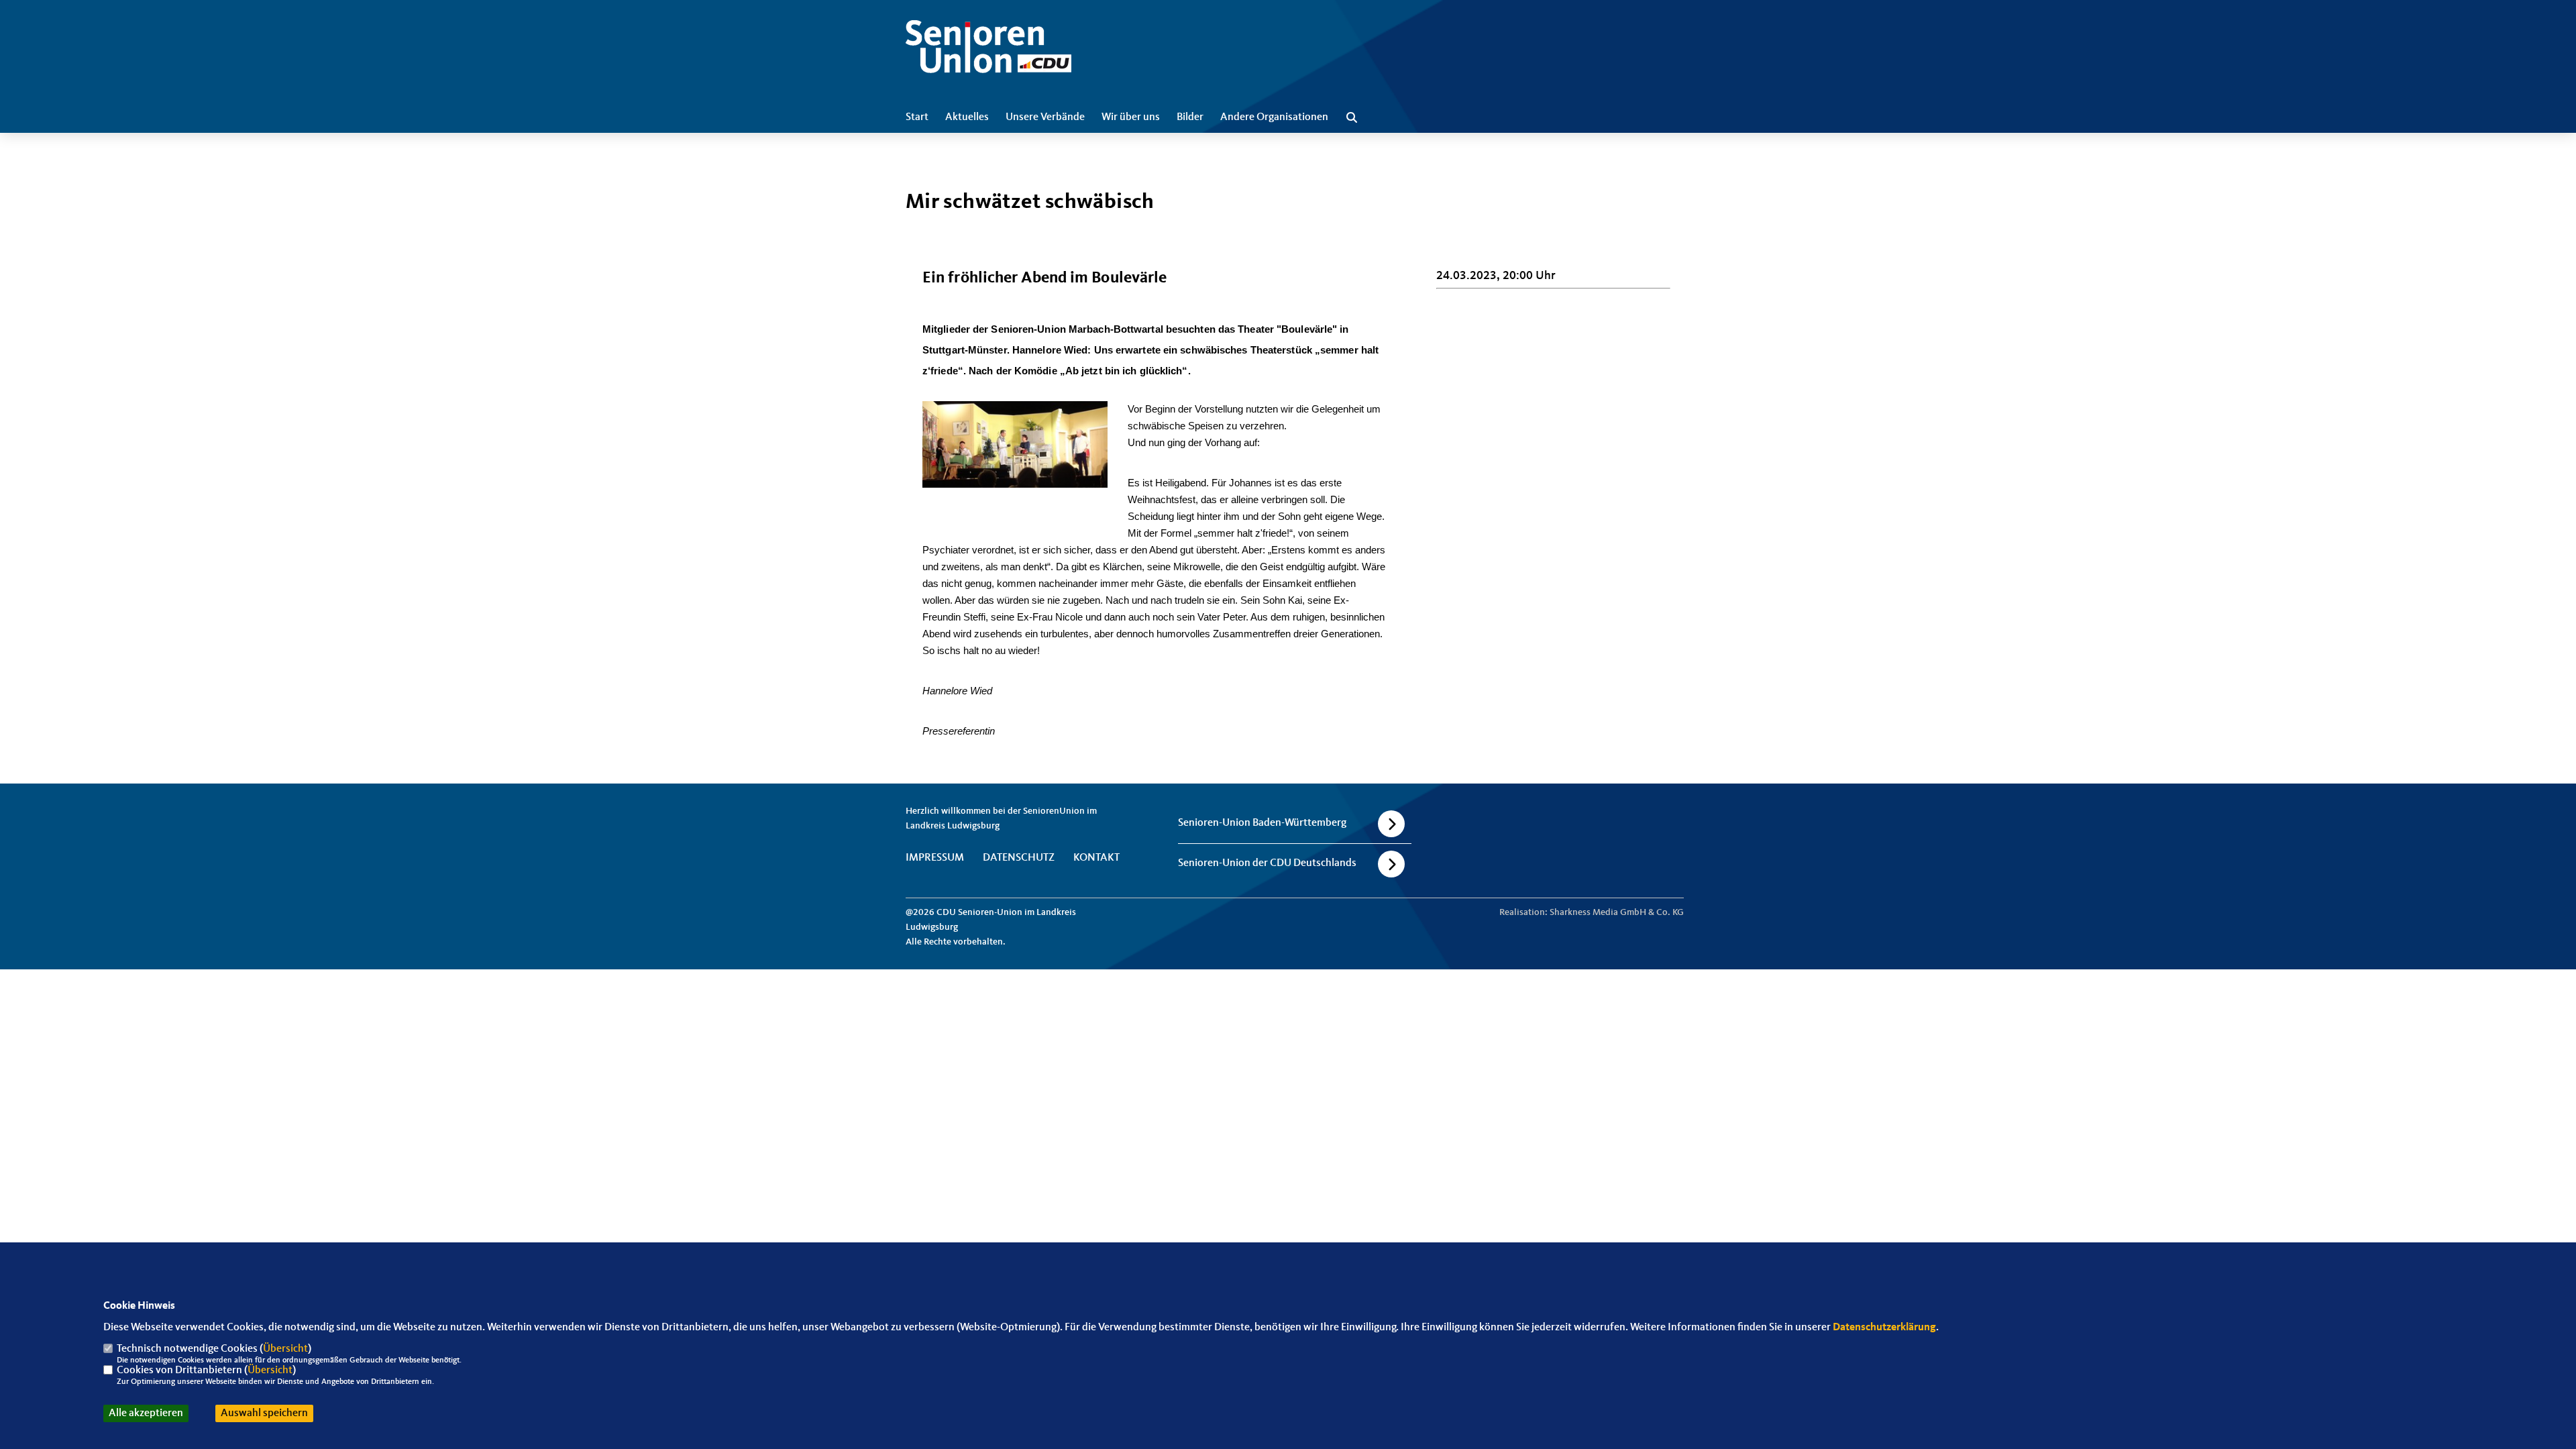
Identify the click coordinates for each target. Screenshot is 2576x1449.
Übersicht (285, 1349)
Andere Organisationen (1274, 117)
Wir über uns (1131, 117)
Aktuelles (967, 117)
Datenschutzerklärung (1884, 1328)
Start (917, 117)
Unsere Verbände (1045, 117)
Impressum (935, 858)
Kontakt (1096, 858)
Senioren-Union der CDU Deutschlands (1267, 863)
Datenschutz (1019, 858)
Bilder (1190, 117)
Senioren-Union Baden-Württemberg (1262, 823)
